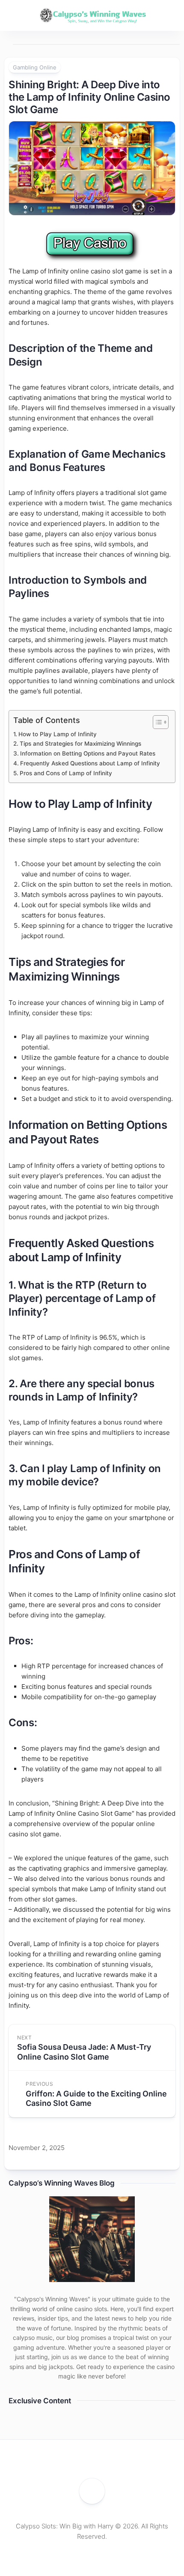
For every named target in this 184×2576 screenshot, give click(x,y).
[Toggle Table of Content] (156, 722)
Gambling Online (35, 67)
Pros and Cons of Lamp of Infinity (66, 773)
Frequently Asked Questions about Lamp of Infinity (90, 763)
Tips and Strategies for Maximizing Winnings (80, 744)
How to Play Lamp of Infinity (58, 734)
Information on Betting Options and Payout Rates (88, 753)
